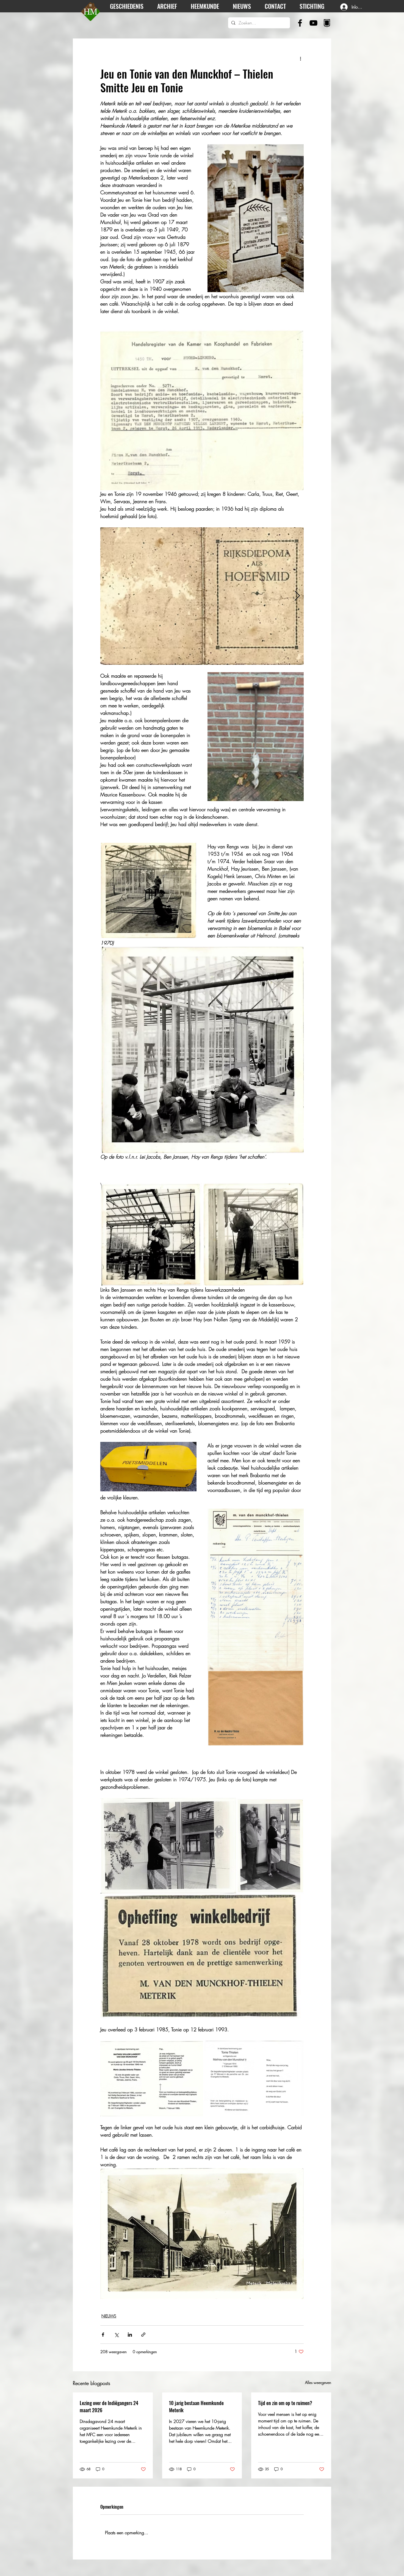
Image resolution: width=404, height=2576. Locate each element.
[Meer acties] (300, 59)
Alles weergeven (318, 2382)
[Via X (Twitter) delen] (116, 2335)
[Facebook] (300, 23)
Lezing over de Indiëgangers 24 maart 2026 (109, 2406)
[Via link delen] (143, 2335)
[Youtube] (313, 23)
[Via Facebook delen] (103, 2335)
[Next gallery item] (297, 596)
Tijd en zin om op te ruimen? (285, 2403)
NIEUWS (109, 2316)
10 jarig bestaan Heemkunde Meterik (196, 2406)
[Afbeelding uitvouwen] (202, 596)
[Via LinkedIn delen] (130, 2335)
